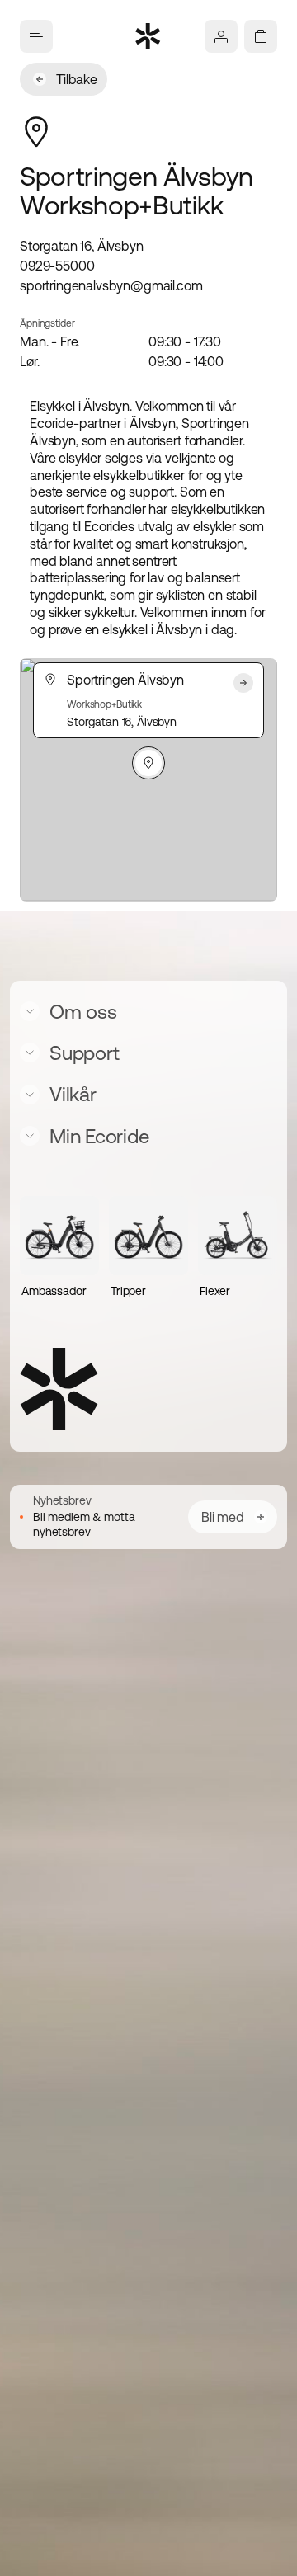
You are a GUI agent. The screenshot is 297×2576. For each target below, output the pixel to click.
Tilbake (77, 79)
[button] (148, 763)
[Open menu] (36, 36)
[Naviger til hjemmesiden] (148, 36)
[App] (221, 36)
